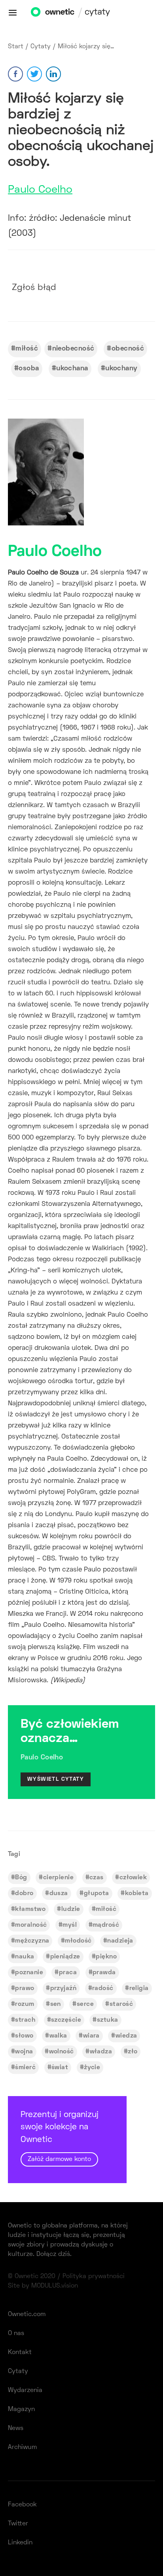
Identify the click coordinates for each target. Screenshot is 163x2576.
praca (68, 1973)
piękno (106, 1957)
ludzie (71, 1909)
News (16, 2428)
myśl (70, 1925)
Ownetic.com (27, 2314)
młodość (78, 1941)
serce (85, 2004)
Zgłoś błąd (34, 288)
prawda (104, 1973)
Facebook (22, 2505)
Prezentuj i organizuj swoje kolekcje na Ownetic (60, 2137)
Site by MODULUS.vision (43, 2286)
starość (121, 2004)
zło (133, 2052)
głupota (97, 1894)
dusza (59, 1894)
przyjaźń (63, 1988)
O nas (16, 2333)
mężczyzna (32, 1941)
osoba (29, 369)
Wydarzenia (25, 2390)
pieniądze (65, 1957)
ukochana (72, 369)
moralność (31, 1925)
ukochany (121, 369)
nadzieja (120, 1941)
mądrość (106, 1925)
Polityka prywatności (94, 2277)
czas (97, 1878)
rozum (25, 2004)
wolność (62, 2052)
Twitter (18, 2524)
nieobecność (73, 349)
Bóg (21, 1878)
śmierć (25, 2068)
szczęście (66, 2020)
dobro (24, 1894)
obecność (128, 349)
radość (103, 1988)
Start (16, 47)
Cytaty (41, 47)
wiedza (126, 2036)
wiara (91, 2036)
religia (139, 1988)
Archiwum (22, 2447)
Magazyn (21, 2409)
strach (25, 2020)
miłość (27, 349)
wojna (24, 2052)
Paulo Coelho (40, 190)
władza (101, 2052)
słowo (24, 2036)
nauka (25, 1957)
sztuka (108, 2020)
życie (92, 2068)
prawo (25, 1988)
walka (58, 2036)
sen (56, 2004)
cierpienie (58, 1878)
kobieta (137, 1894)
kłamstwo (30, 1909)
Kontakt (20, 2352)
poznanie (29, 1973)
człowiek (133, 1878)
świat (60, 2068)
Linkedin (20, 2543)
